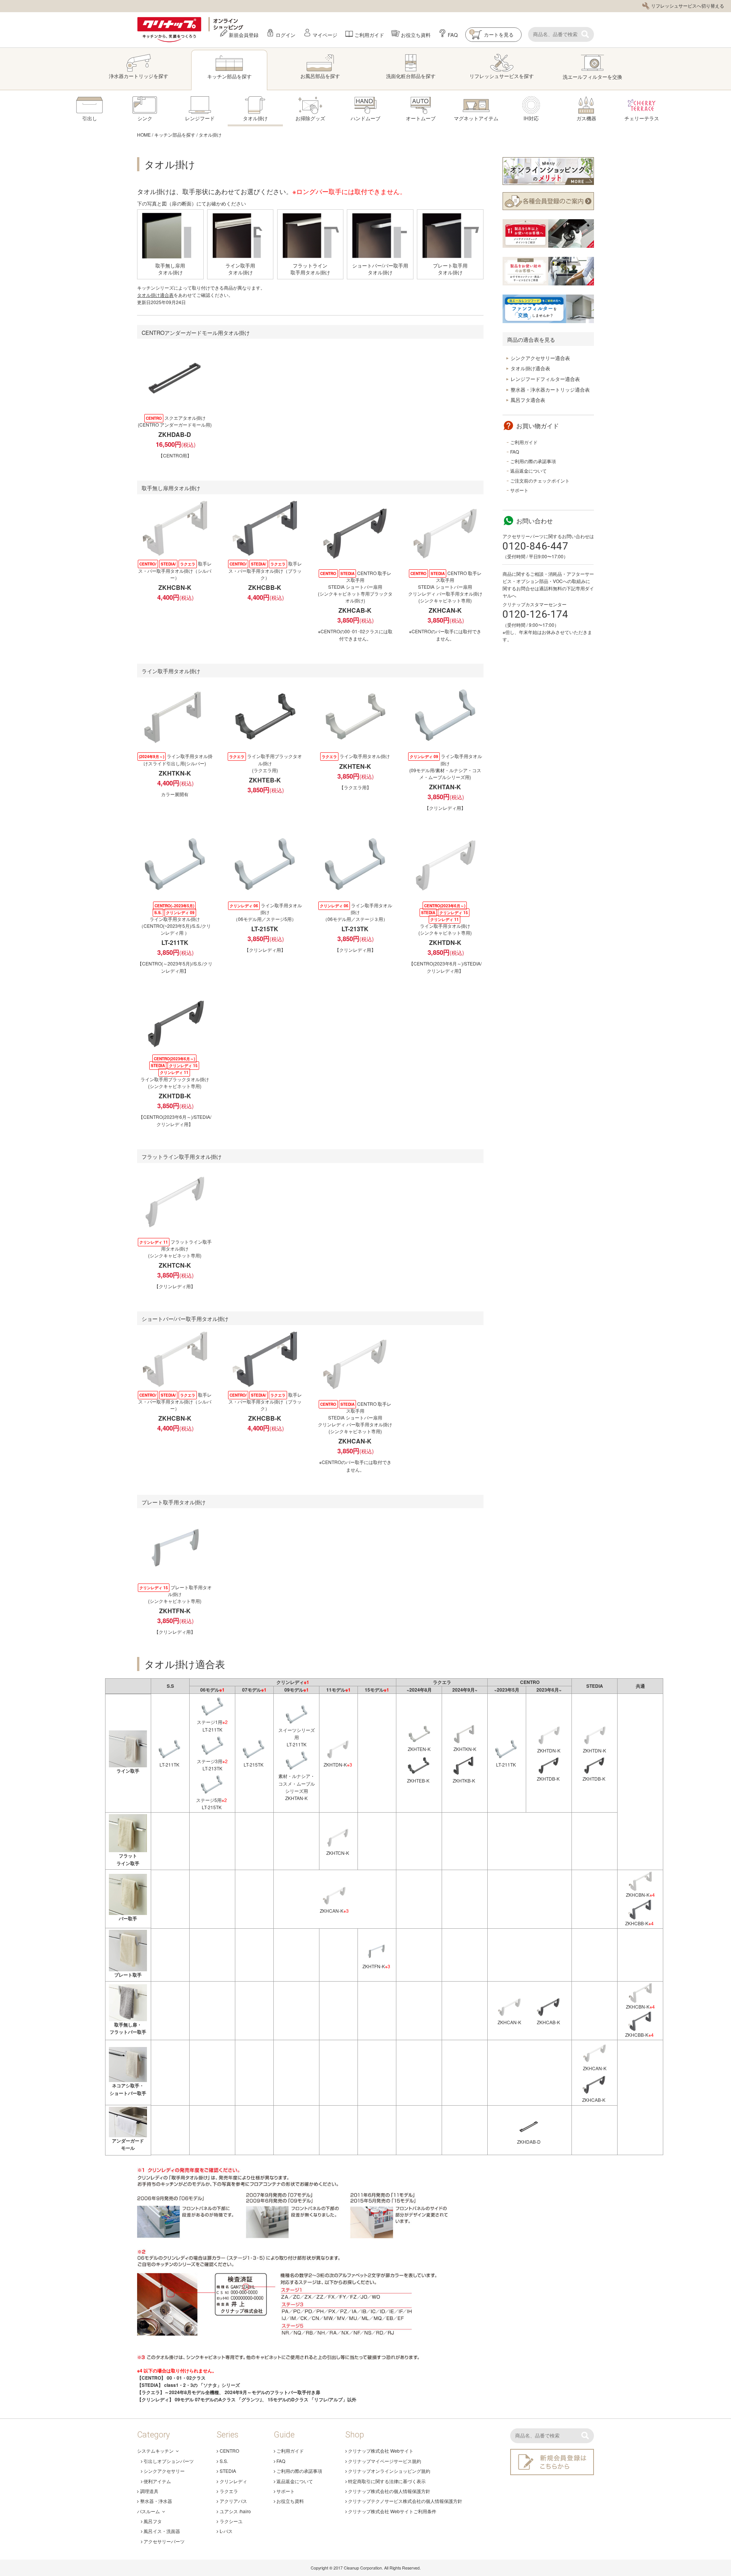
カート (492, 34)
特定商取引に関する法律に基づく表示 (387, 2481)
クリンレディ (233, 2481)
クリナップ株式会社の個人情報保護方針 (389, 2491)
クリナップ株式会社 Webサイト (381, 2451)
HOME (144, 135)
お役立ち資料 (416, 34)
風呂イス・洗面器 (162, 2531)
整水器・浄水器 (156, 2501)
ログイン (286, 34)
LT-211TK (169, 1764)
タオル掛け (210, 135)
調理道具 (149, 2491)
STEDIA (228, 2471)
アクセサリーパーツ (164, 2541)
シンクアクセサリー (164, 2471)
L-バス (226, 2531)
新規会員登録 (244, 34)
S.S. (224, 2461)
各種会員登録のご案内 (548, 201)
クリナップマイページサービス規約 (385, 2461)
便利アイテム (157, 2481)
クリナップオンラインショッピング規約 (389, 2471)
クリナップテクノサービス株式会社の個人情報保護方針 (405, 2501)
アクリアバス (233, 2501)
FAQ (453, 34)
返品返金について (528, 471)
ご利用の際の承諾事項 (533, 461)
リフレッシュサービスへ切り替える (688, 6)
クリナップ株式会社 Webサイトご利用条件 (392, 2511)
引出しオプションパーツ (169, 2461)
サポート (519, 490)
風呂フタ (153, 2521)
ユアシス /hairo (235, 2511)
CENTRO (229, 2451)
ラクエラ (229, 2491)
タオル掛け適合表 (155, 295)
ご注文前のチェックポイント (540, 480)
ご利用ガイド (369, 34)
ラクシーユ (231, 2521)
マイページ (325, 34)
